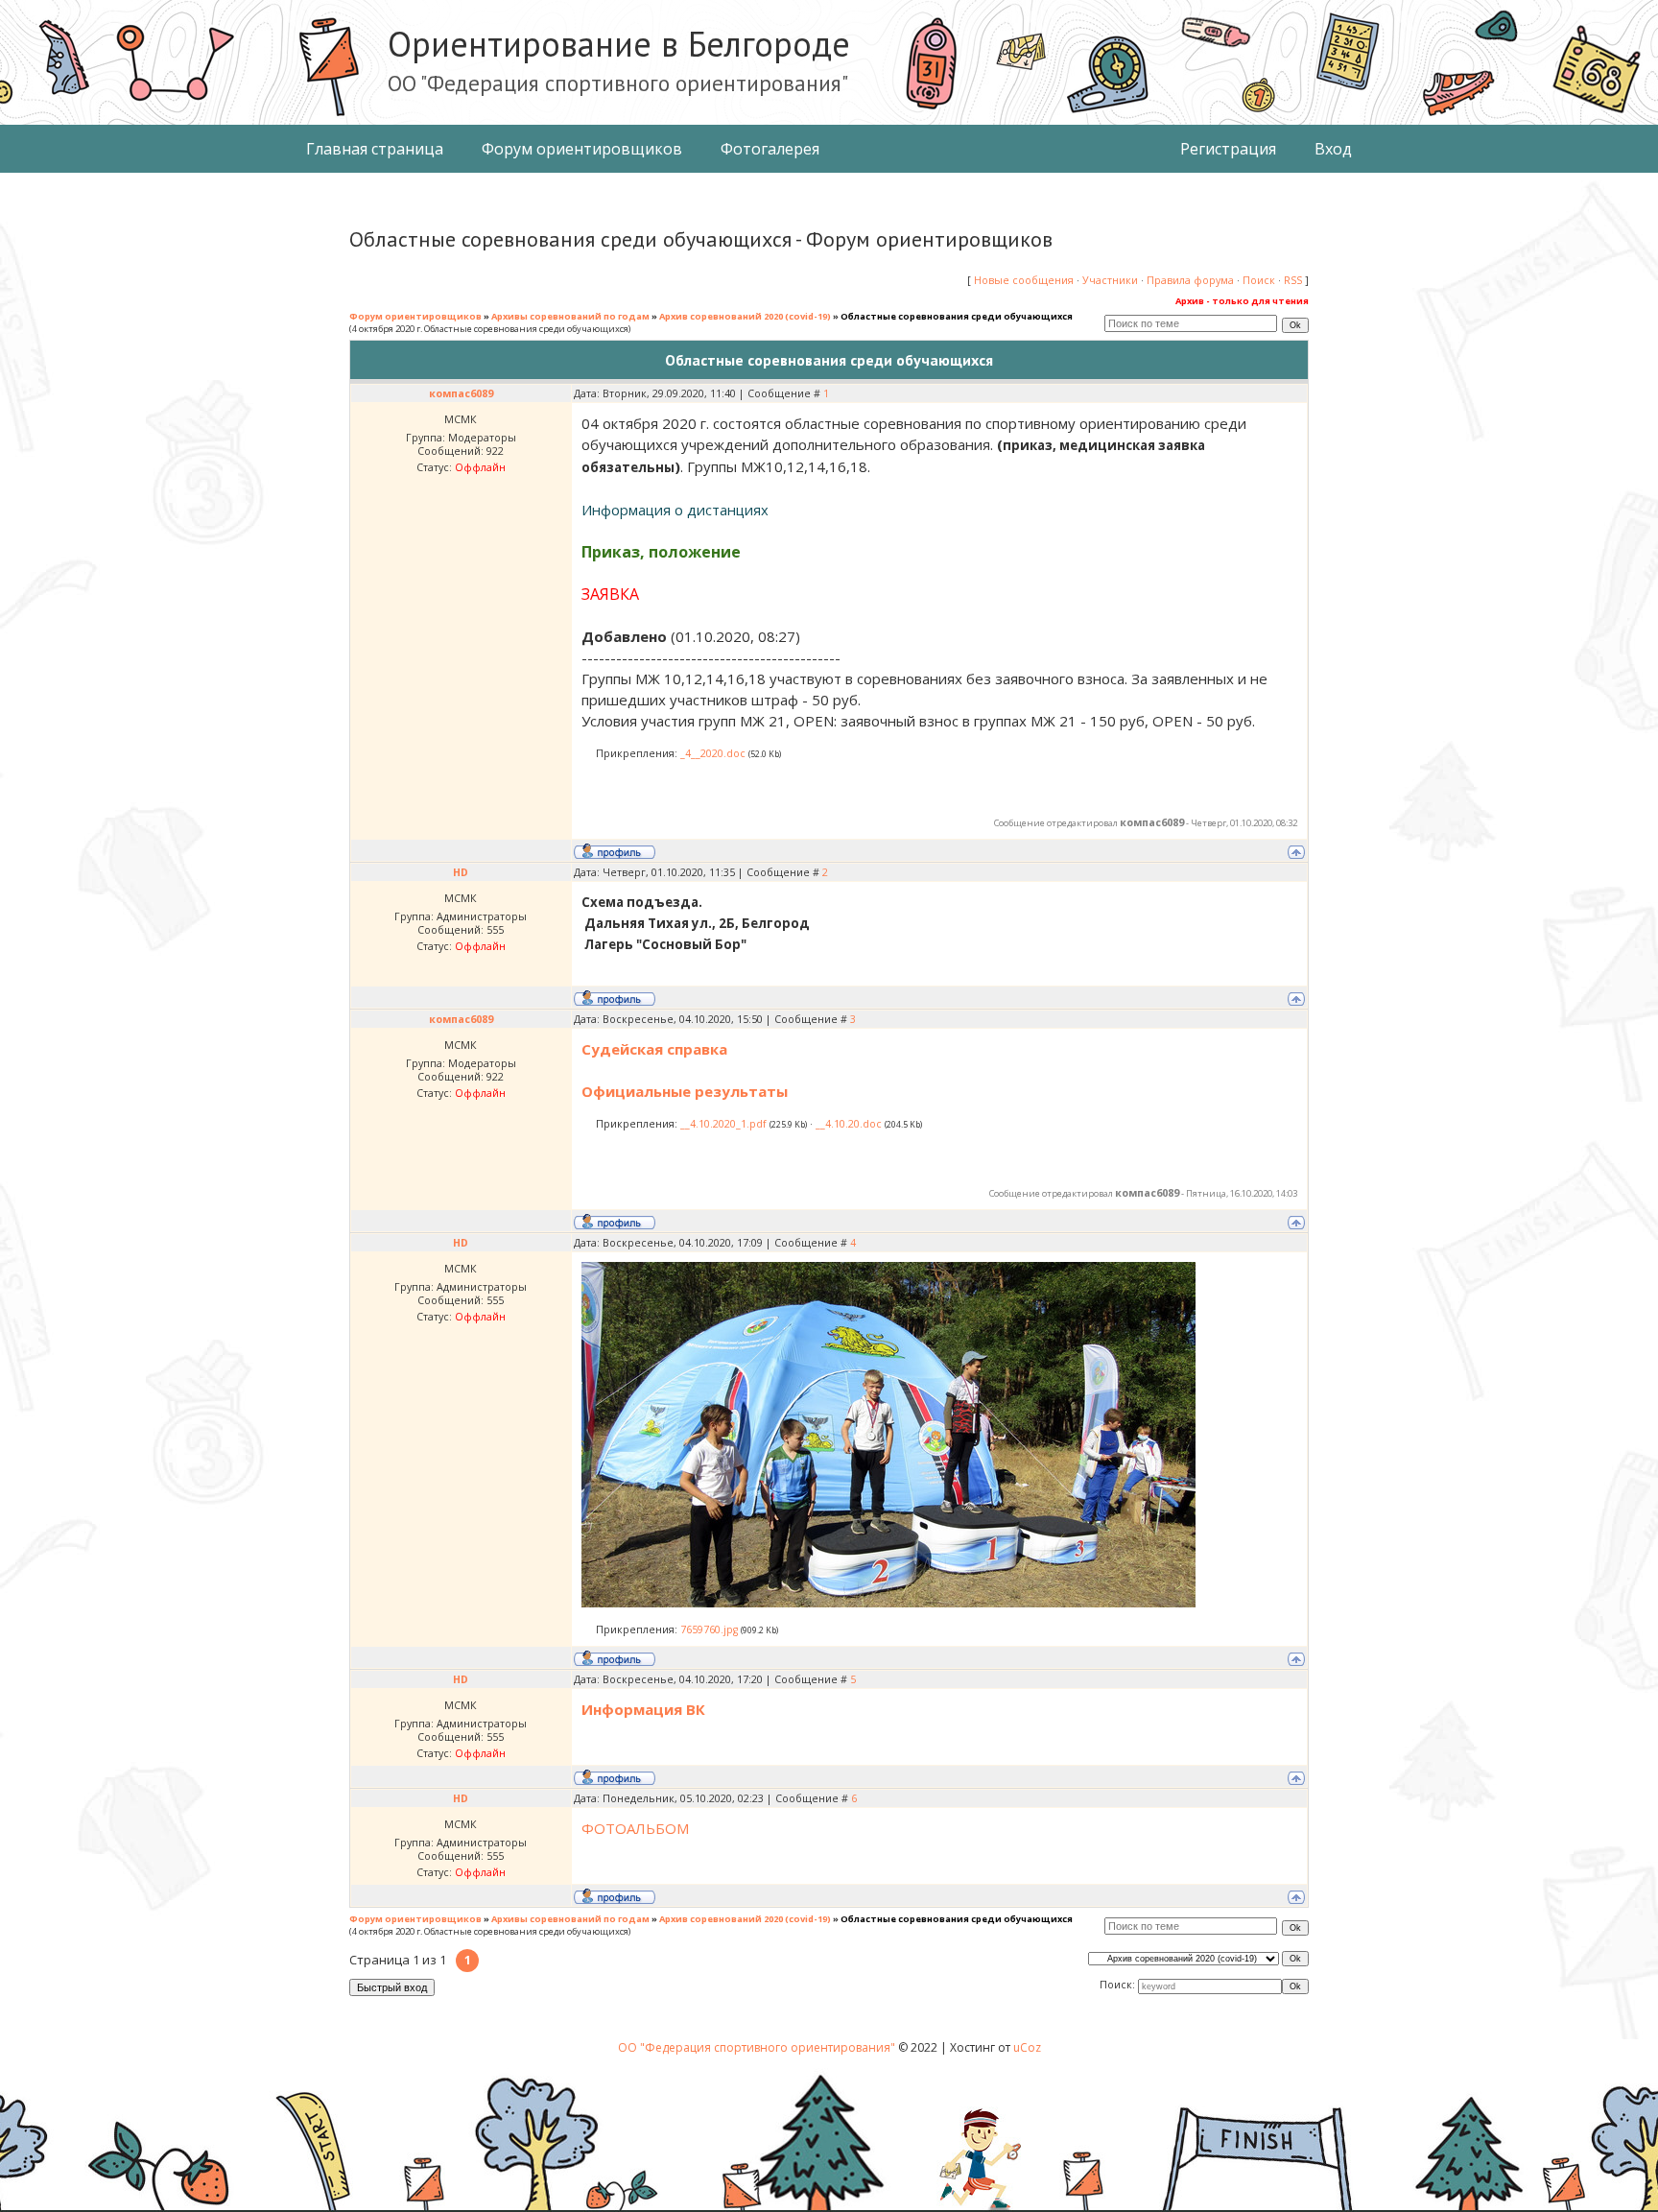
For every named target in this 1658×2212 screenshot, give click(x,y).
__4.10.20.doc (849, 1124)
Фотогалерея (770, 149)
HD (461, 872)
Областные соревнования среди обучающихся (957, 316)
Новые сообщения (1024, 280)
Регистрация (1228, 149)
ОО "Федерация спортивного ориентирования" (758, 2047)
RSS (1293, 280)
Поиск (1259, 280)
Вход (1333, 149)
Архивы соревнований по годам (570, 316)
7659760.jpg (709, 1629)
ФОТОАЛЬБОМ (635, 1828)
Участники (1110, 280)
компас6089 (461, 393)
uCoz (1027, 2047)
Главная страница (375, 149)
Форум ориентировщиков (582, 149)
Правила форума (1190, 280)
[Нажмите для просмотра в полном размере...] (888, 1602)
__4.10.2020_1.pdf (723, 1124)
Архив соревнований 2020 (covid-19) (745, 316)
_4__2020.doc (713, 753)
